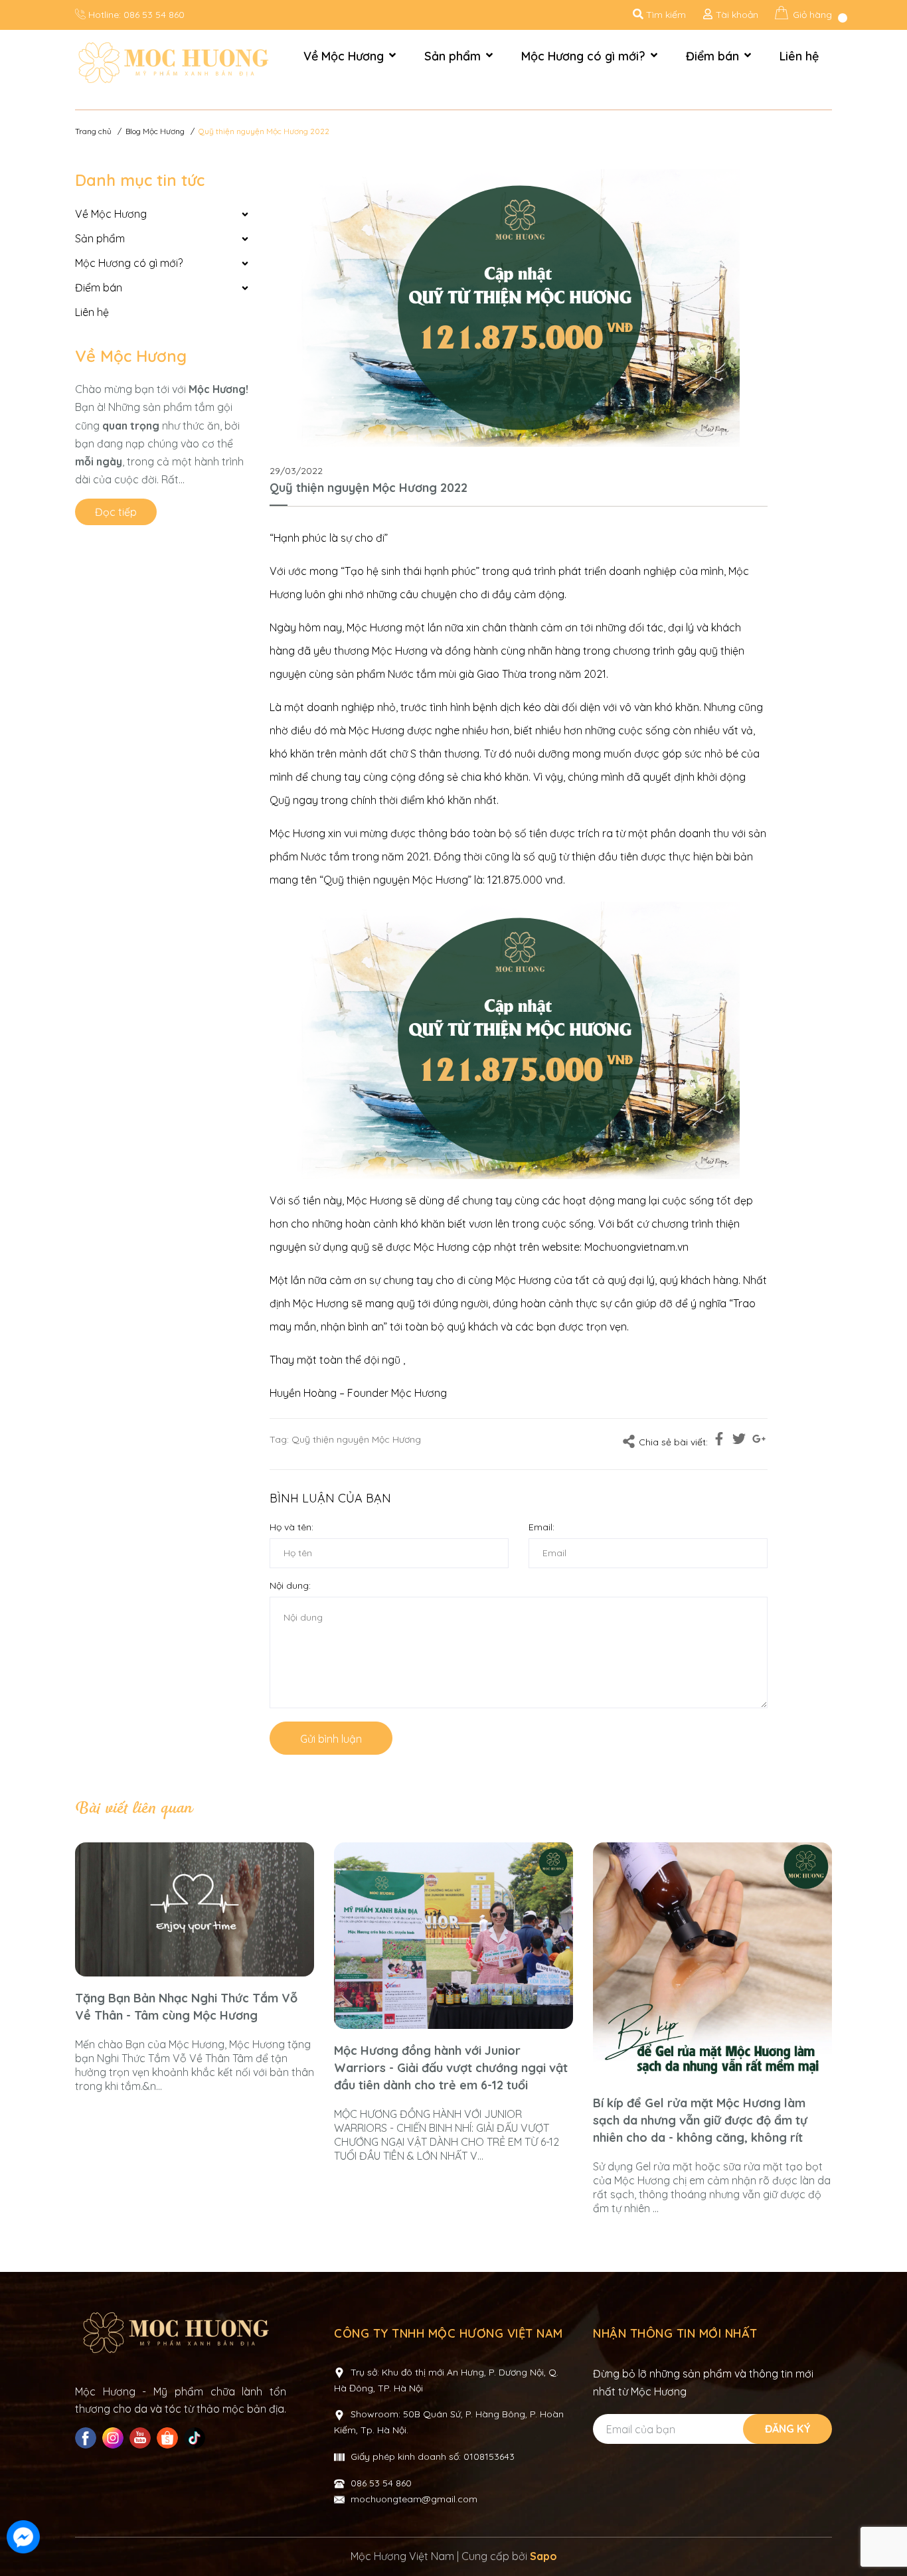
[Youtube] (142, 2438)
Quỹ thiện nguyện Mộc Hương (356, 1439)
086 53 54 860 (154, 15)
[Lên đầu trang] (884, 2538)
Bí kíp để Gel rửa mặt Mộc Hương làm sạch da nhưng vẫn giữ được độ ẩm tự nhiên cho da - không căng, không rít (700, 2120)
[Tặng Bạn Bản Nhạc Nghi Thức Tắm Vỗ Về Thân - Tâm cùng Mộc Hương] (195, 1910)
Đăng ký (788, 2429)
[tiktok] (196, 2438)
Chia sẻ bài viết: (673, 1442)
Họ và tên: (291, 1527)
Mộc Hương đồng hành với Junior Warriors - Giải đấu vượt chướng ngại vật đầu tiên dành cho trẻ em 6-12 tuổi (451, 2068)
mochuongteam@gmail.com (414, 2499)
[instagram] (115, 2438)
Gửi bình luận (331, 1739)
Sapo (543, 2556)
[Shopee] (169, 2438)
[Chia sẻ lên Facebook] (719, 1441)
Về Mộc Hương (131, 356)
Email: (541, 1527)
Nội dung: (290, 1585)
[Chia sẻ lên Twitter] (739, 1441)
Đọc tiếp (116, 512)
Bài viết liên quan (133, 1809)
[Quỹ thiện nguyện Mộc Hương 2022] (519, 308)
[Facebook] (87, 2438)
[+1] (759, 1441)
